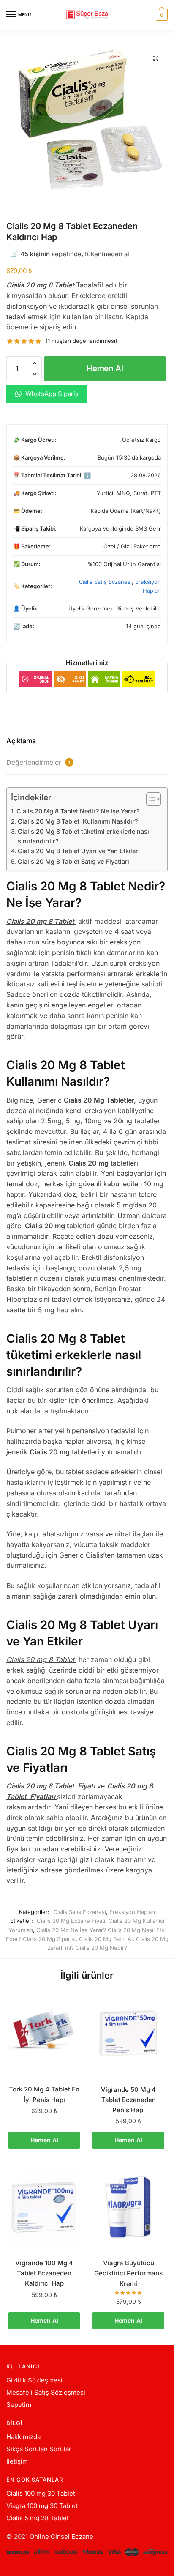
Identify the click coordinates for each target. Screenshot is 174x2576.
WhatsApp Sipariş (51, 394)
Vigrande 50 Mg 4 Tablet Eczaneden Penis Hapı (128, 2100)
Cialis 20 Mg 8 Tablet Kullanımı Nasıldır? (78, 821)
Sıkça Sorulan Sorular (39, 2449)
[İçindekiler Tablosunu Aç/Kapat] (149, 799)
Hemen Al (105, 368)
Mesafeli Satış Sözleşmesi (46, 2392)
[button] (156, 58)
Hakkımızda (23, 2437)
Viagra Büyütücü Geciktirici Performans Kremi (128, 2273)
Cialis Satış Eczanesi (105, 582)
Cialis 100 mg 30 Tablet (41, 2493)
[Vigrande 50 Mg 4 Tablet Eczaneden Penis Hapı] (128, 2034)
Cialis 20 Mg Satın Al (106, 1939)
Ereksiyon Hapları (132, 1912)
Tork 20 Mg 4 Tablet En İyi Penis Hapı (44, 2094)
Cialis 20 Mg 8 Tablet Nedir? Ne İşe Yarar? (78, 811)
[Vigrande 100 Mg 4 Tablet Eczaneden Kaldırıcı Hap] (44, 2208)
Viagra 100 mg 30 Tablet (42, 2506)
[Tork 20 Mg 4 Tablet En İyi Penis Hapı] (44, 2034)
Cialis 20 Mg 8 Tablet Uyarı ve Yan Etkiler (78, 851)
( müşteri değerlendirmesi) (82, 341)
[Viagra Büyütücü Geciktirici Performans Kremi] (128, 2208)
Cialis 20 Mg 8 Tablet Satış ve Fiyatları (73, 861)
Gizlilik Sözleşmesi (34, 2380)
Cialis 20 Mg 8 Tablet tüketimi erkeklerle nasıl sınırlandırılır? (84, 836)
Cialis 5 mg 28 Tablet (38, 2518)
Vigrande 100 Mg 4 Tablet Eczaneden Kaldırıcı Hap (44, 2273)
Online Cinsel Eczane (61, 2536)
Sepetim (19, 2405)
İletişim (17, 2461)
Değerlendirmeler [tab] (38, 762)
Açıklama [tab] (21, 741)
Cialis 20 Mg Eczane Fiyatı (71, 1921)
